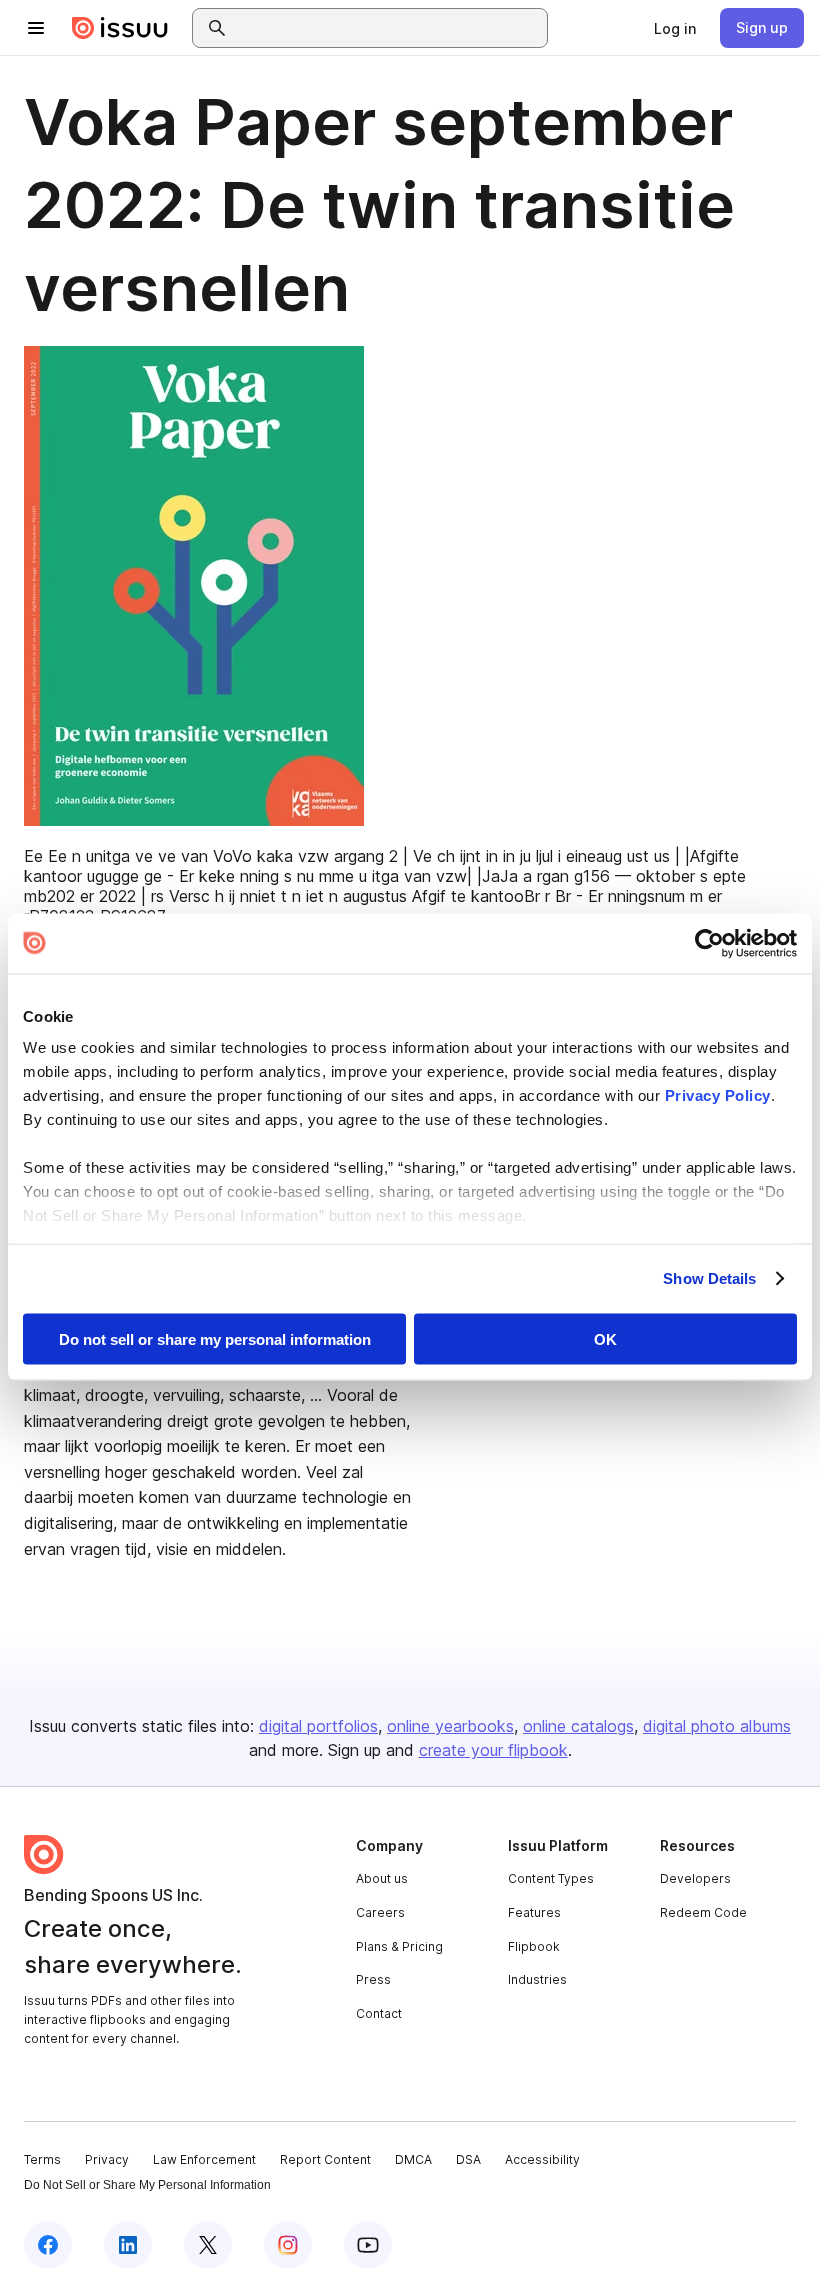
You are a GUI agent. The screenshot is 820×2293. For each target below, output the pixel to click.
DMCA (413, 2159)
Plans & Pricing (399, 1946)
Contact (379, 2013)
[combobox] (388, 28)
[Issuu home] (120, 28)
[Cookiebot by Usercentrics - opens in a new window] (709, 943)
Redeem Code (703, 1912)
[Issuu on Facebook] (48, 2245)
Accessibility (542, 2159)
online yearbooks (450, 1726)
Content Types (551, 1878)
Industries (537, 1979)
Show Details (709, 1278)
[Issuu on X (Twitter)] (208, 2245)
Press (373, 1979)
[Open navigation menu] (36, 28)
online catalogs (578, 1726)
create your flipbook (493, 1750)
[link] (675, 28)
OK (605, 1338)
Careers (380, 1912)
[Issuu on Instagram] (288, 2245)
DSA (468, 2159)
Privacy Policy (718, 1095)
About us (382, 1878)
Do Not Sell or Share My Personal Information (147, 2185)
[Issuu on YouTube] (368, 2245)
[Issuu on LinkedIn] (128, 2245)
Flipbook (534, 1946)
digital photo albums (717, 1726)
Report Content (325, 2159)
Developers (695, 1878)
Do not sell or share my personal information (215, 1338)
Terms (42, 2159)
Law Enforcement (204, 2159)
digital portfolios (318, 1726)
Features (534, 1912)
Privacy (107, 2159)
